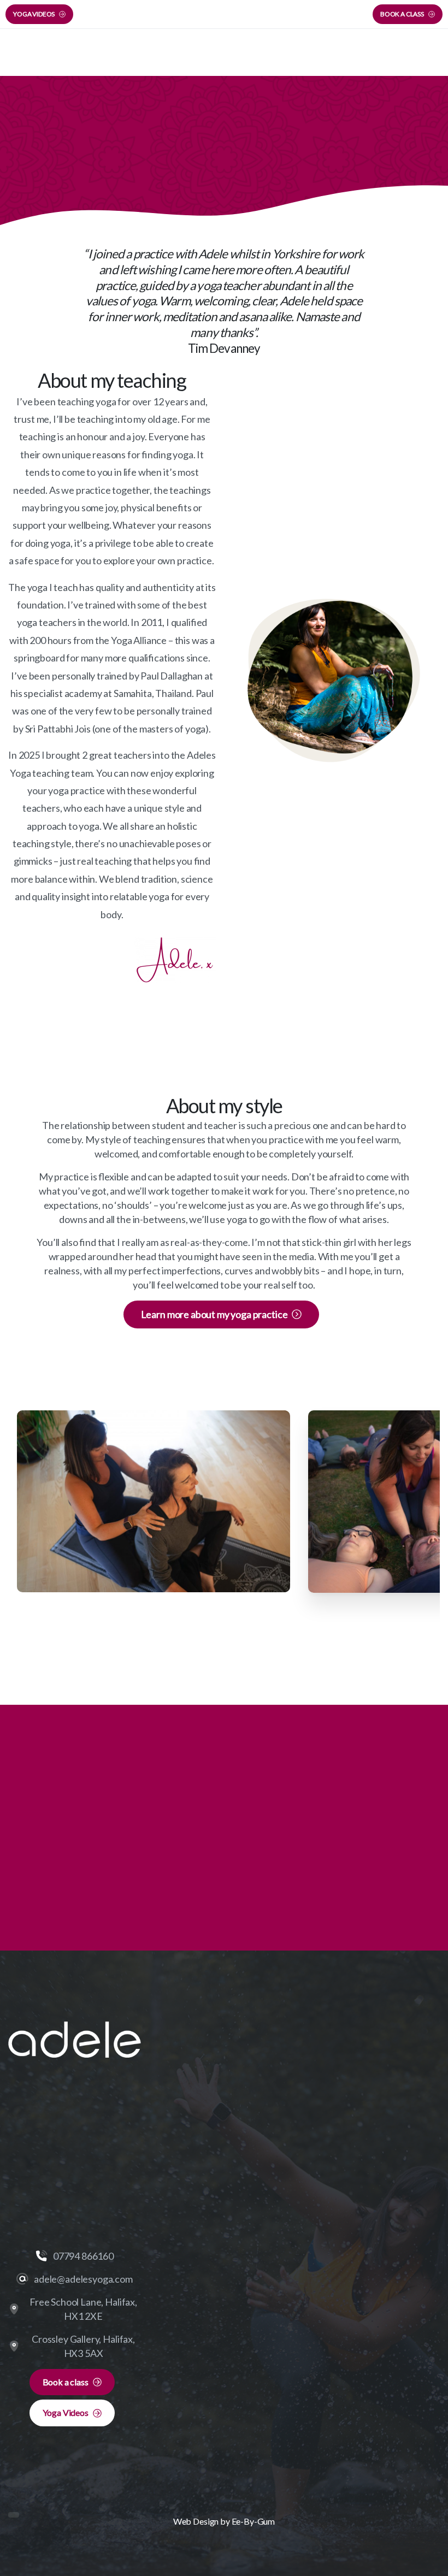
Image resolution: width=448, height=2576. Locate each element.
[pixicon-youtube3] (87, 2129)
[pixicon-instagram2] (62, 2129)
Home (188, 153)
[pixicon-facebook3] (37, 2129)
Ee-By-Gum (254, 2521)
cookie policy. (292, 2565)
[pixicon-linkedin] (113, 2129)
